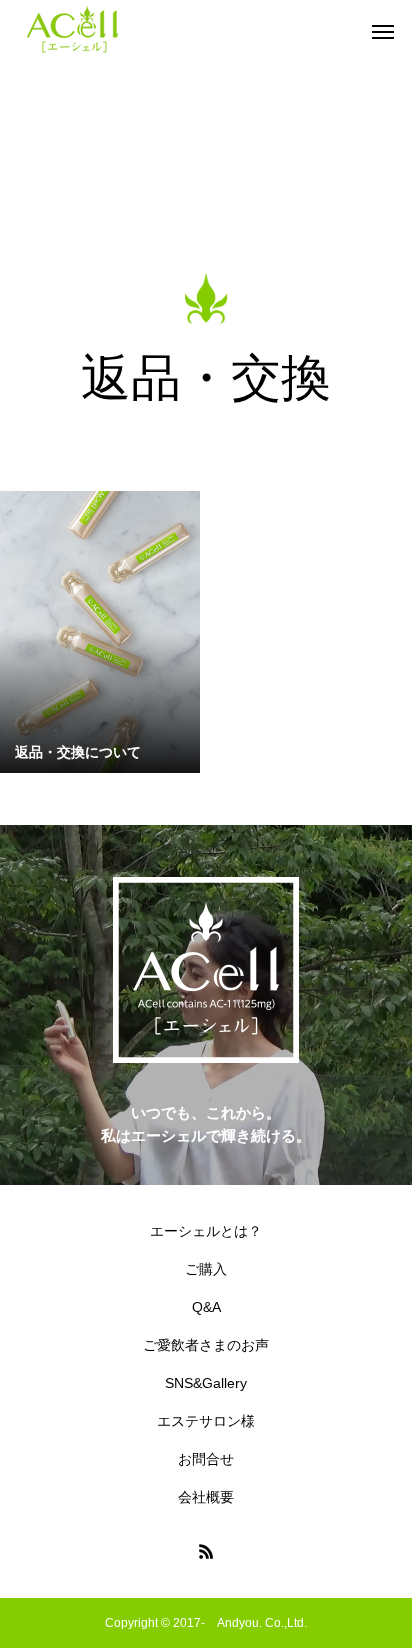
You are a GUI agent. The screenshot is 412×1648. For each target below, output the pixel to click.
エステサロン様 (206, 1421)
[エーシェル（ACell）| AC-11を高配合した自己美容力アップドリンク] (74, 30)
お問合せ (206, 1459)
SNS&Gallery (206, 1383)
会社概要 (206, 1497)
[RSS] (206, 1551)
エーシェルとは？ (206, 1231)
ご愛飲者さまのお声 (206, 1345)
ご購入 (206, 1269)
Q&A (206, 1307)
